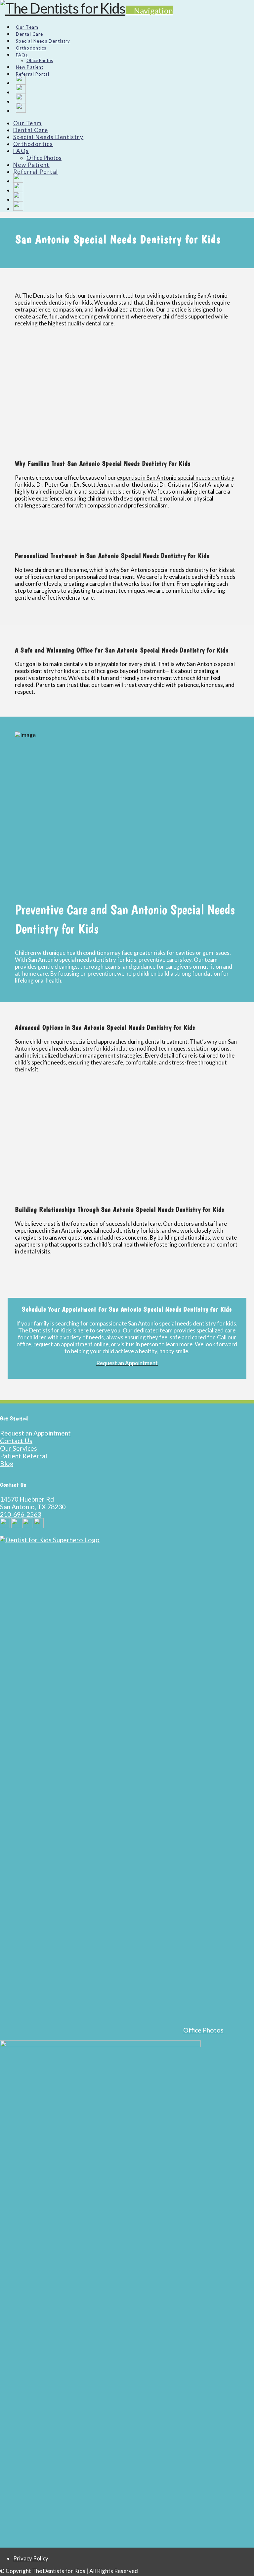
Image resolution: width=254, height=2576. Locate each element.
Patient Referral (23, 1456)
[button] (149, 10)
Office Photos (203, 2030)
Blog (7, 1463)
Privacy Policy (31, 2558)
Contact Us (16, 1441)
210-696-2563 (21, 1514)
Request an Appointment (35, 1433)
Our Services (19, 1448)
